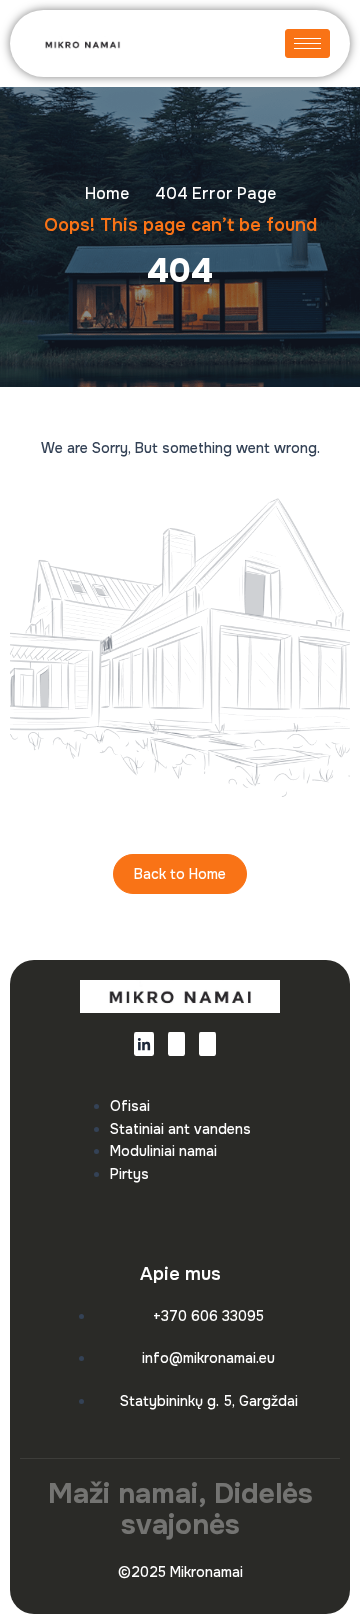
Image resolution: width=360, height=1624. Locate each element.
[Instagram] (207, 1044)
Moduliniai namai (163, 1151)
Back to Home (180, 874)
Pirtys (129, 1174)
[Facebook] (176, 1044)
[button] (221, 43)
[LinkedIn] (144, 1044)
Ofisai (130, 1106)
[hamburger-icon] (307, 43)
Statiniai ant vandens (180, 1129)
